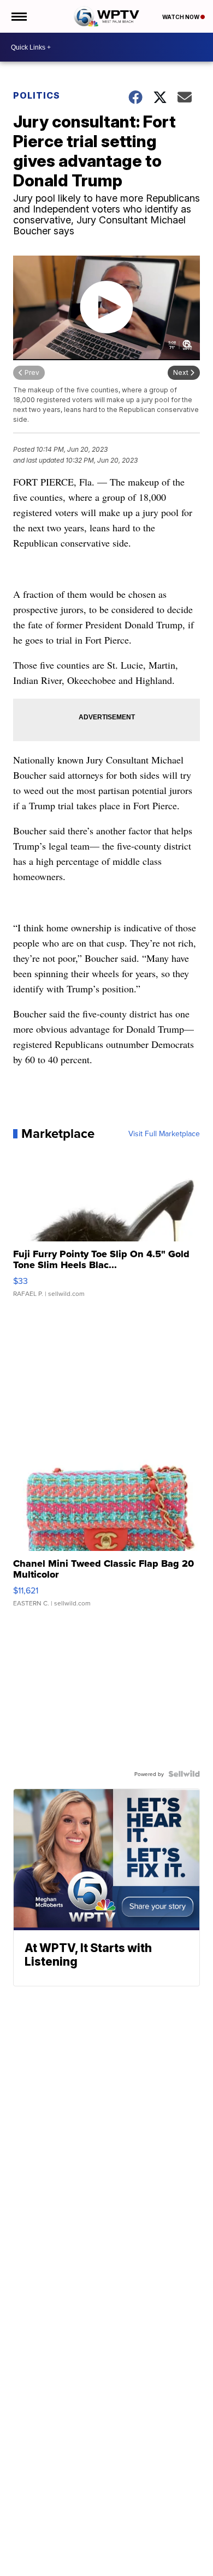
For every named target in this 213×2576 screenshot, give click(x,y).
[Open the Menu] (18, 16)
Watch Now (181, 17)
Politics (37, 95)
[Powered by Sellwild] (184, 1774)
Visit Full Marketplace (164, 1134)
